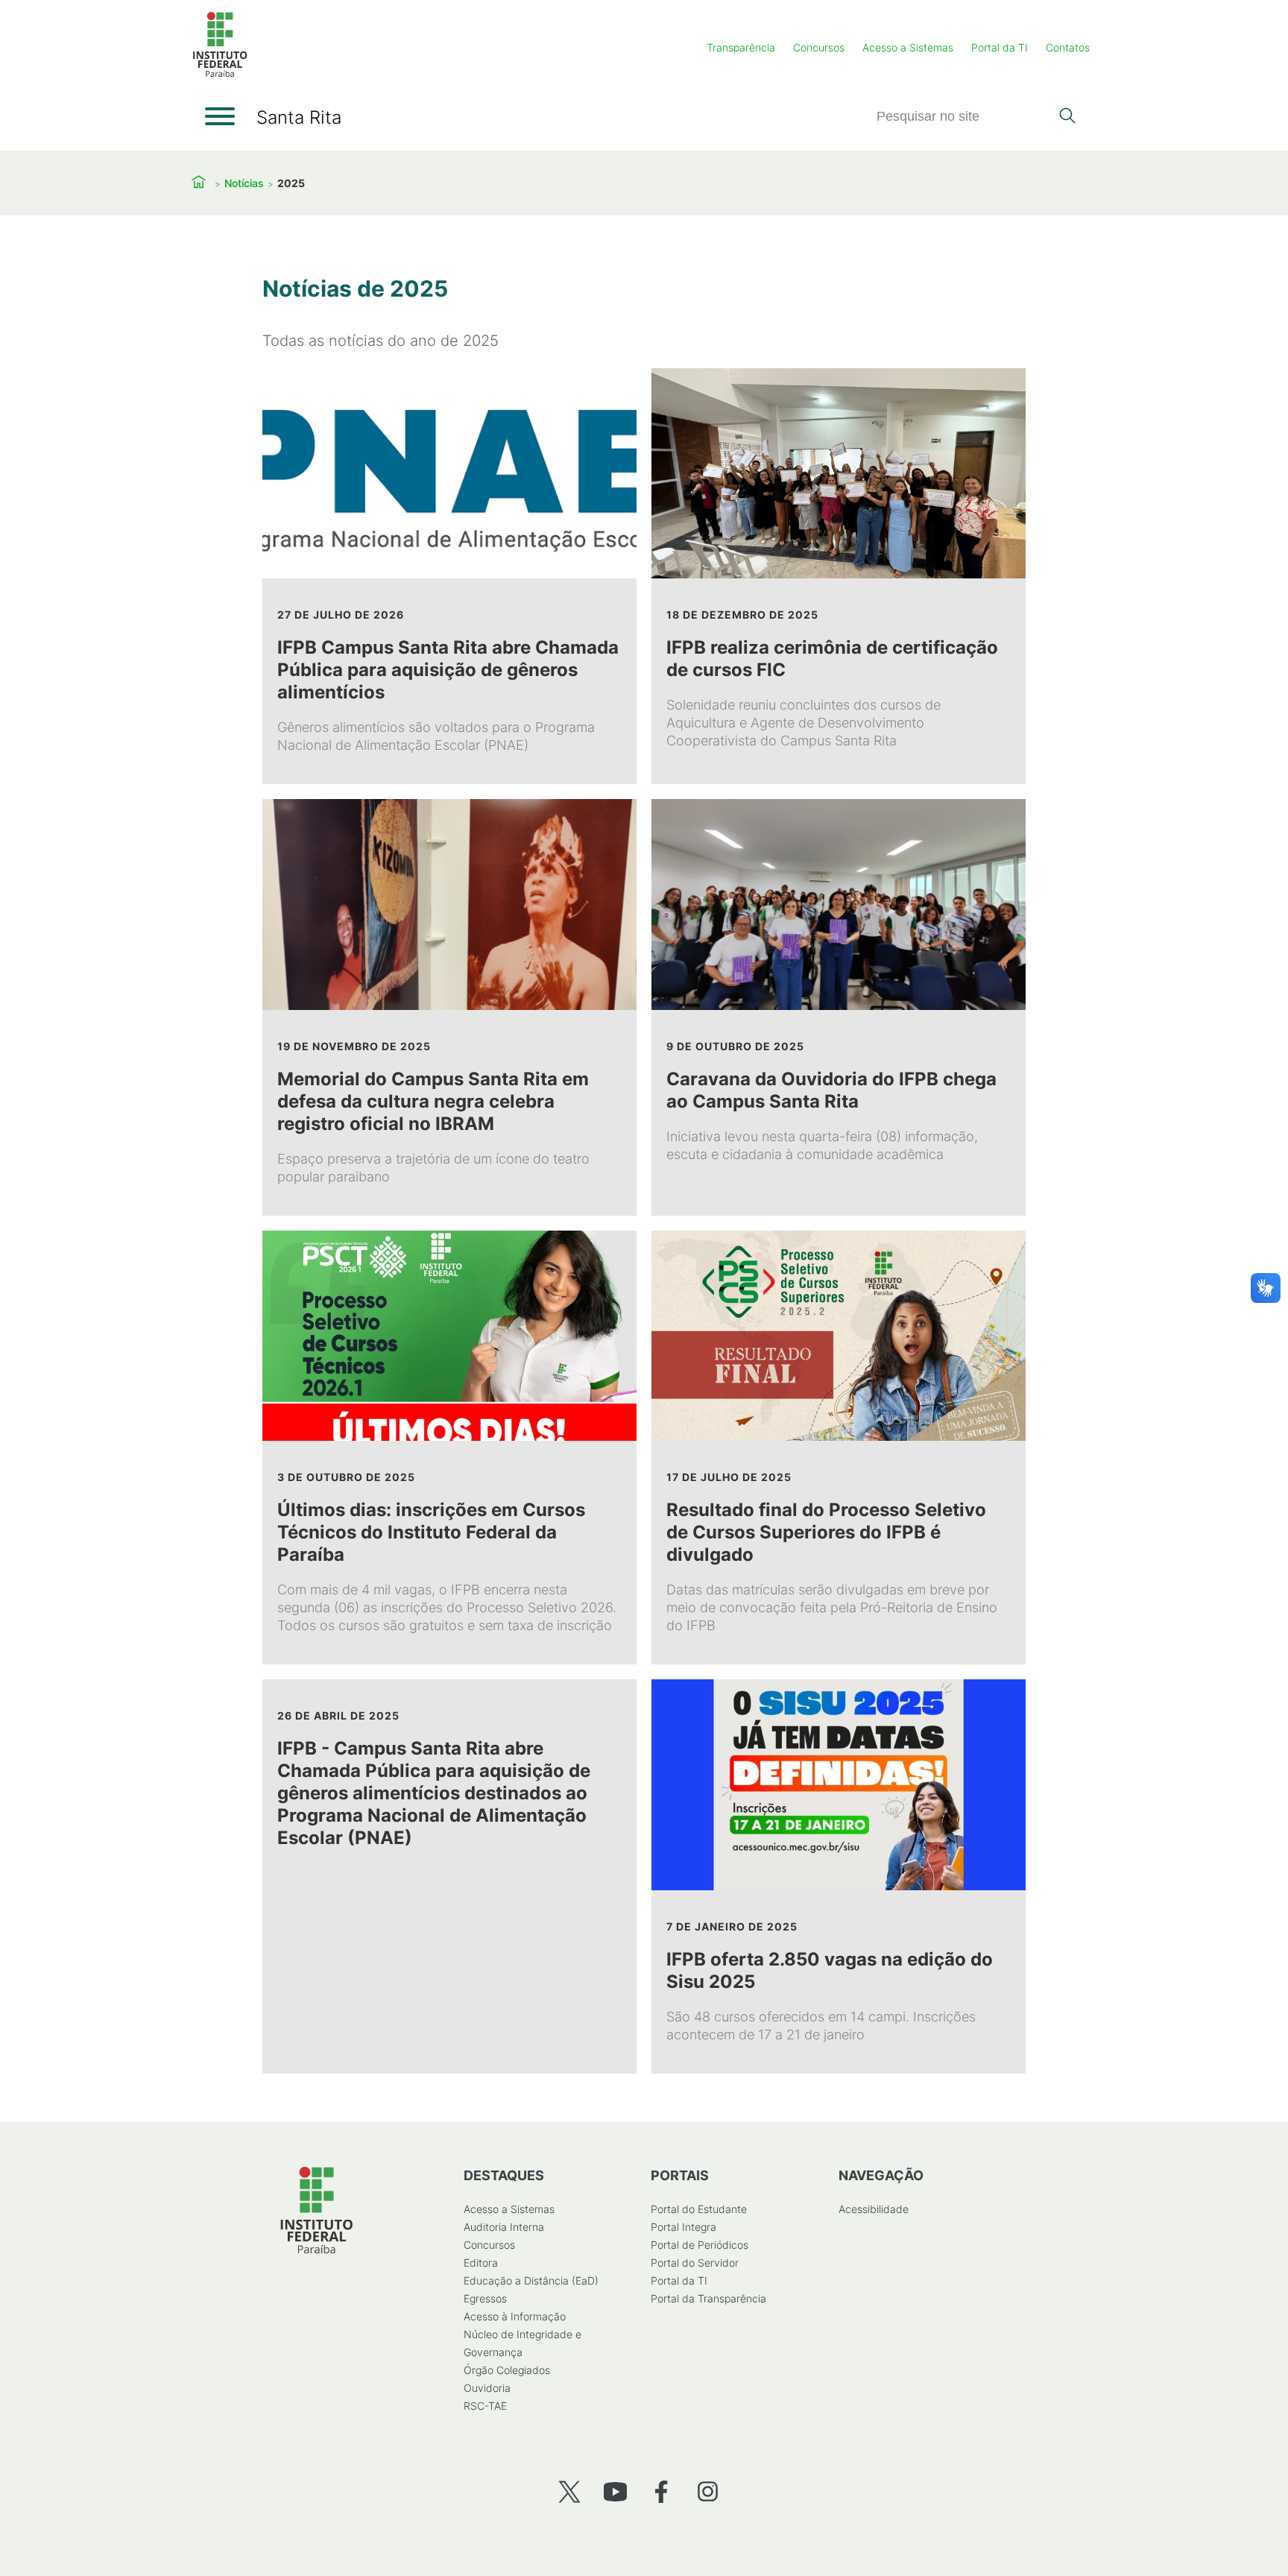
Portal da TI (1000, 47)
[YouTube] (615, 2491)
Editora (481, 2263)
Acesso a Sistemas (908, 47)
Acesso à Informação (515, 2316)
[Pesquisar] (1067, 117)
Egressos (485, 2298)
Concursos (819, 47)
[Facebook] (662, 2491)
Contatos (1068, 47)
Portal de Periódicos (700, 2245)
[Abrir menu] (220, 116)
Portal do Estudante (699, 2209)
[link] (449, 576)
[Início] (220, 74)
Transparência (741, 47)
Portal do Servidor (695, 2263)
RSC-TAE (485, 2406)
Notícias (244, 183)
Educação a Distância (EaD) (531, 2280)
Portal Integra (684, 2227)
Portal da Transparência (708, 2298)
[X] (569, 2491)
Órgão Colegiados (507, 2370)
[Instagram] (708, 2491)
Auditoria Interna (504, 2227)
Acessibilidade (874, 2209)
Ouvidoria (487, 2388)
